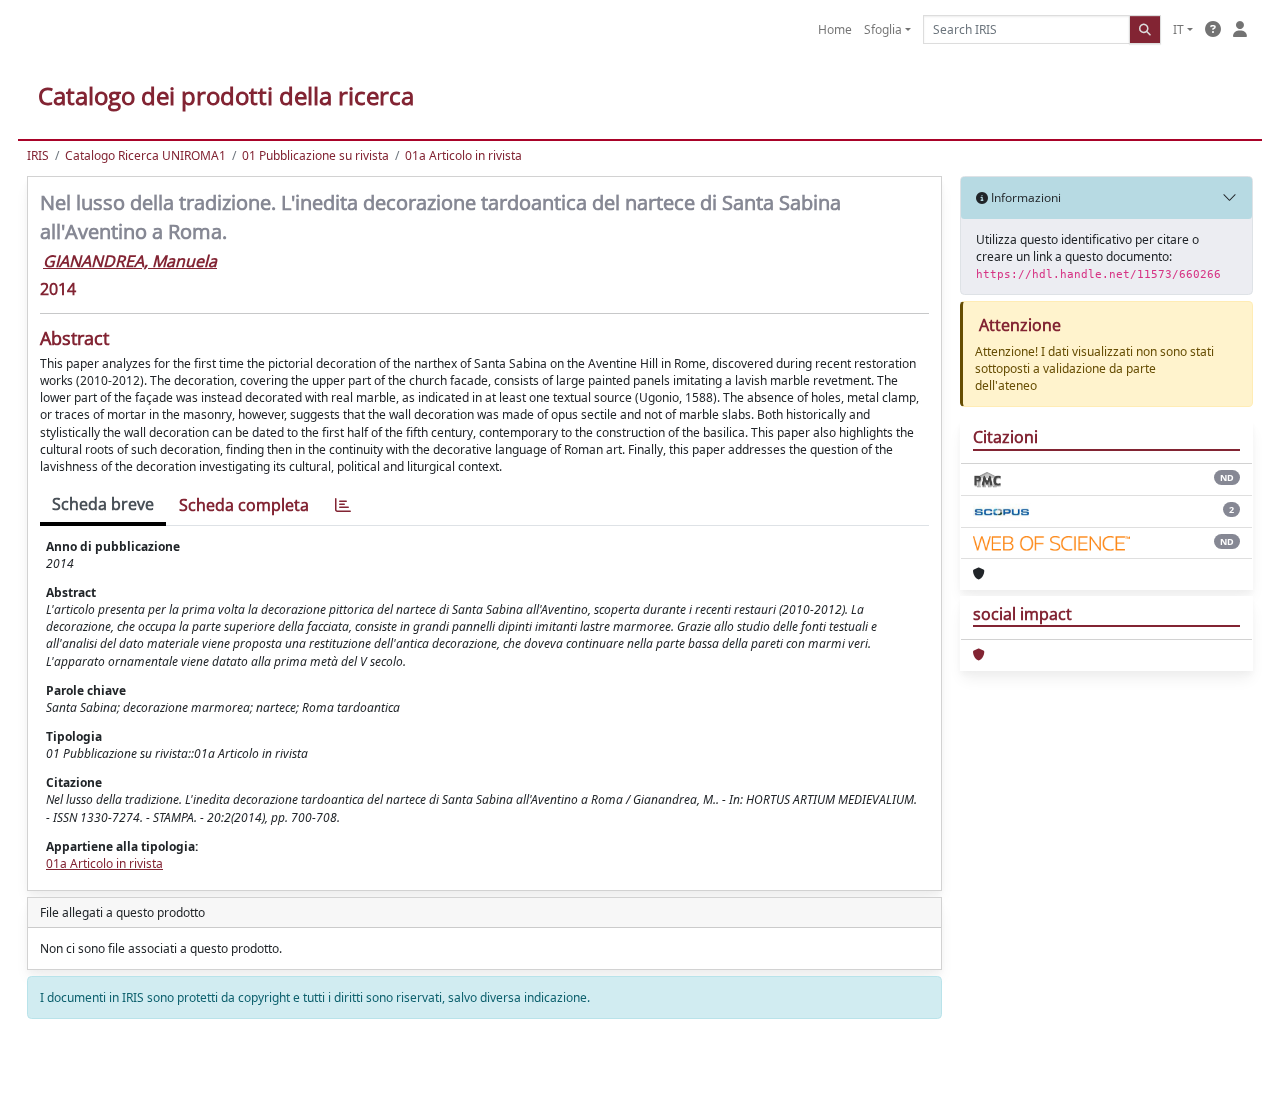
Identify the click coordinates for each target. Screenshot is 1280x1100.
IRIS (38, 155)
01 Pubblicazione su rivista (315, 155)
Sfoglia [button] (883, 29)
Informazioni (1024, 197)
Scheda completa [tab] (244, 505)
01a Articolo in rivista (463, 155)
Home (835, 29)
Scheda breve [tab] (103, 504)
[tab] (343, 505)
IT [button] (1178, 29)
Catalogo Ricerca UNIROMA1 (145, 155)
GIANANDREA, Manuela (130, 261)
